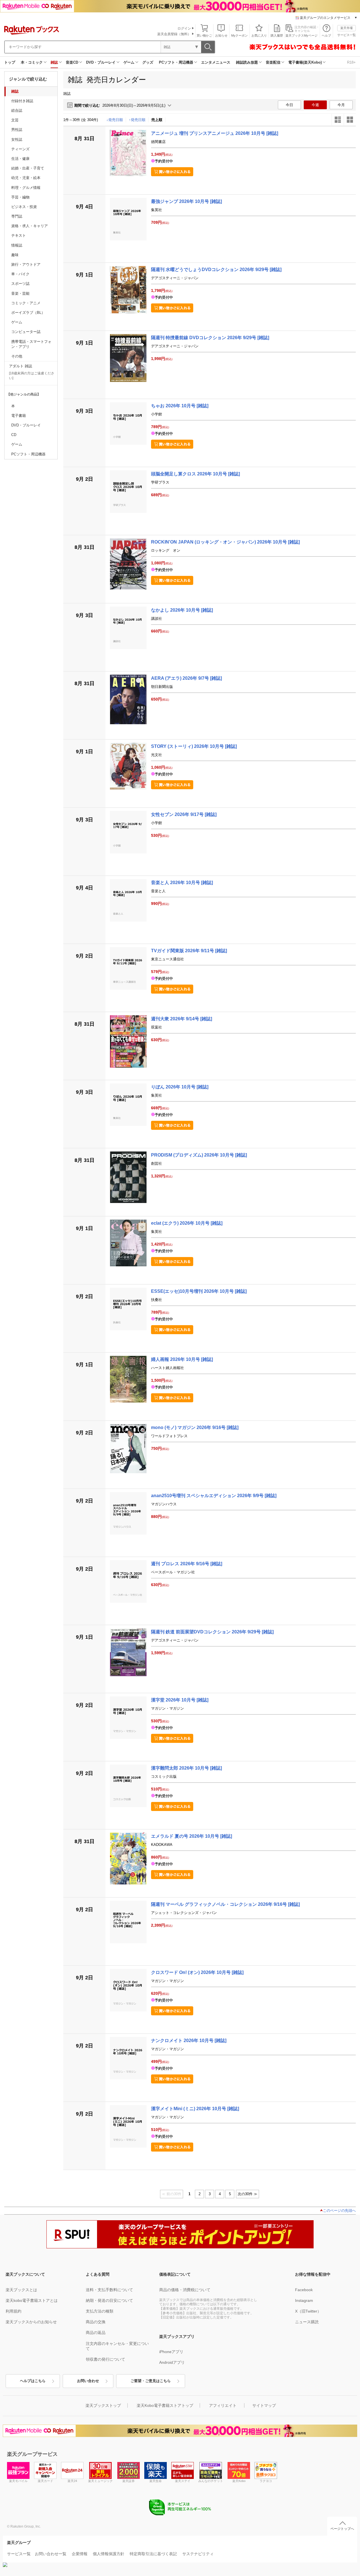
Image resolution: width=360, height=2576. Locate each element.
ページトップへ (342, 2529)
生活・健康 (20, 159)
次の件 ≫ (247, 2194)
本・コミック (32, 62)
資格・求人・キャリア (30, 226)
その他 (17, 356)
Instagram (304, 2300)
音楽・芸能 (20, 293)
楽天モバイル (18, 2481)
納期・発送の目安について (109, 2300)
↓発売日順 (115, 120)
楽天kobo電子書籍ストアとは (32, 2300)
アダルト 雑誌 (21, 366)
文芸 (15, 120)
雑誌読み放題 (247, 62)
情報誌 (17, 245)
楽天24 (72, 2481)
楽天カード (45, 2481)
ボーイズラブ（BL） (28, 313)
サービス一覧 (346, 35)
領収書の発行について (105, 2359)
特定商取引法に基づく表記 (153, 2554)
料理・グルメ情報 (26, 188)
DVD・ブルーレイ (101, 62)
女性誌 (17, 139)
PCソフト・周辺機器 (176, 62)
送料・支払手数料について (109, 2290)
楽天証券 (129, 2481)
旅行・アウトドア (26, 264)
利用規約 (13, 2311)
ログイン (184, 28)
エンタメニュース (216, 62)
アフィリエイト (223, 2405)
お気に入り (259, 35)
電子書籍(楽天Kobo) (305, 62)
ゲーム (129, 62)
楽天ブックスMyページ (301, 35)
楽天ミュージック (100, 2481)
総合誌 (17, 110)
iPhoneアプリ (171, 2352)
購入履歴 (277, 35)
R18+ (351, 62)
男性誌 (17, 130)
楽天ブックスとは (21, 2290)
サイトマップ (264, 2405)
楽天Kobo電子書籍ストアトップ (165, 2405)
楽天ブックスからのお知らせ (31, 2322)
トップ (10, 62)
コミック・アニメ (26, 303)
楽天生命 (156, 2481)
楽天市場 (346, 28)
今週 (315, 105)
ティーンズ (20, 149)
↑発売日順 (137, 120)
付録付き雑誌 (22, 101)
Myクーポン (239, 35)
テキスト (19, 235)
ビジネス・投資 (24, 207)
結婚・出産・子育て (28, 168)
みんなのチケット (211, 2481)
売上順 (157, 120)
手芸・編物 (20, 197)
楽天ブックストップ (103, 2405)
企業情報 (80, 2554)
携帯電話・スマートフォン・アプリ (31, 344)
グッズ (148, 62)
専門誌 (17, 216)
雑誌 (54, 62)
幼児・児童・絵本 (26, 178)
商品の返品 (96, 2333)
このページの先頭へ (339, 2211)
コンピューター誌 (26, 332)
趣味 (15, 255)
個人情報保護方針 (109, 2554)
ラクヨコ (266, 2481)
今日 (289, 105)
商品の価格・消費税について (185, 2290)
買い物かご (204, 35)
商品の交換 (96, 2322)
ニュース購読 (307, 2322)
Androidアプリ (172, 2362)
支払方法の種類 (100, 2311)
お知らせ (221, 35)
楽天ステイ (183, 2481)
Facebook (304, 2290)
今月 (341, 105)
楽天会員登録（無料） (174, 34)
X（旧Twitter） (308, 2311)
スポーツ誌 (20, 284)
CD (14, 435)
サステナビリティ (198, 2554)
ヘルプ (326, 35)
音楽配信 (273, 62)
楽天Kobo (239, 2481)
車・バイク (20, 274)
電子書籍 (19, 416)
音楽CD (72, 62)
